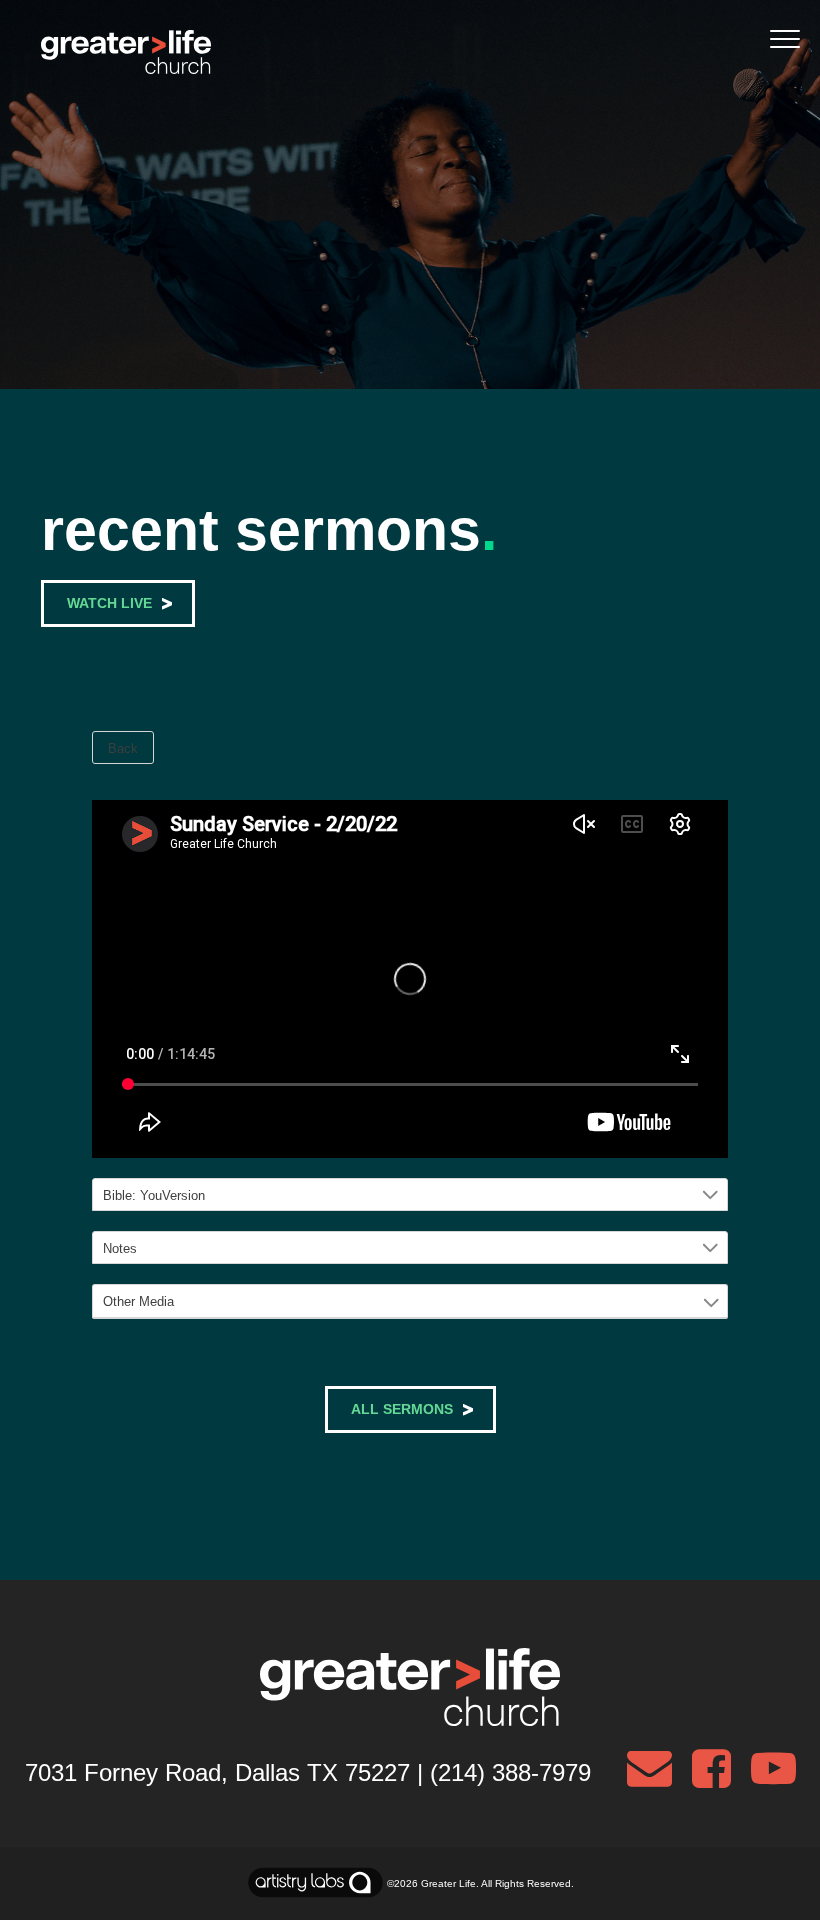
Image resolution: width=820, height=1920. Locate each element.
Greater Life (448, 1883)
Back (123, 748)
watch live (109, 603)
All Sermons (402, 1409)
